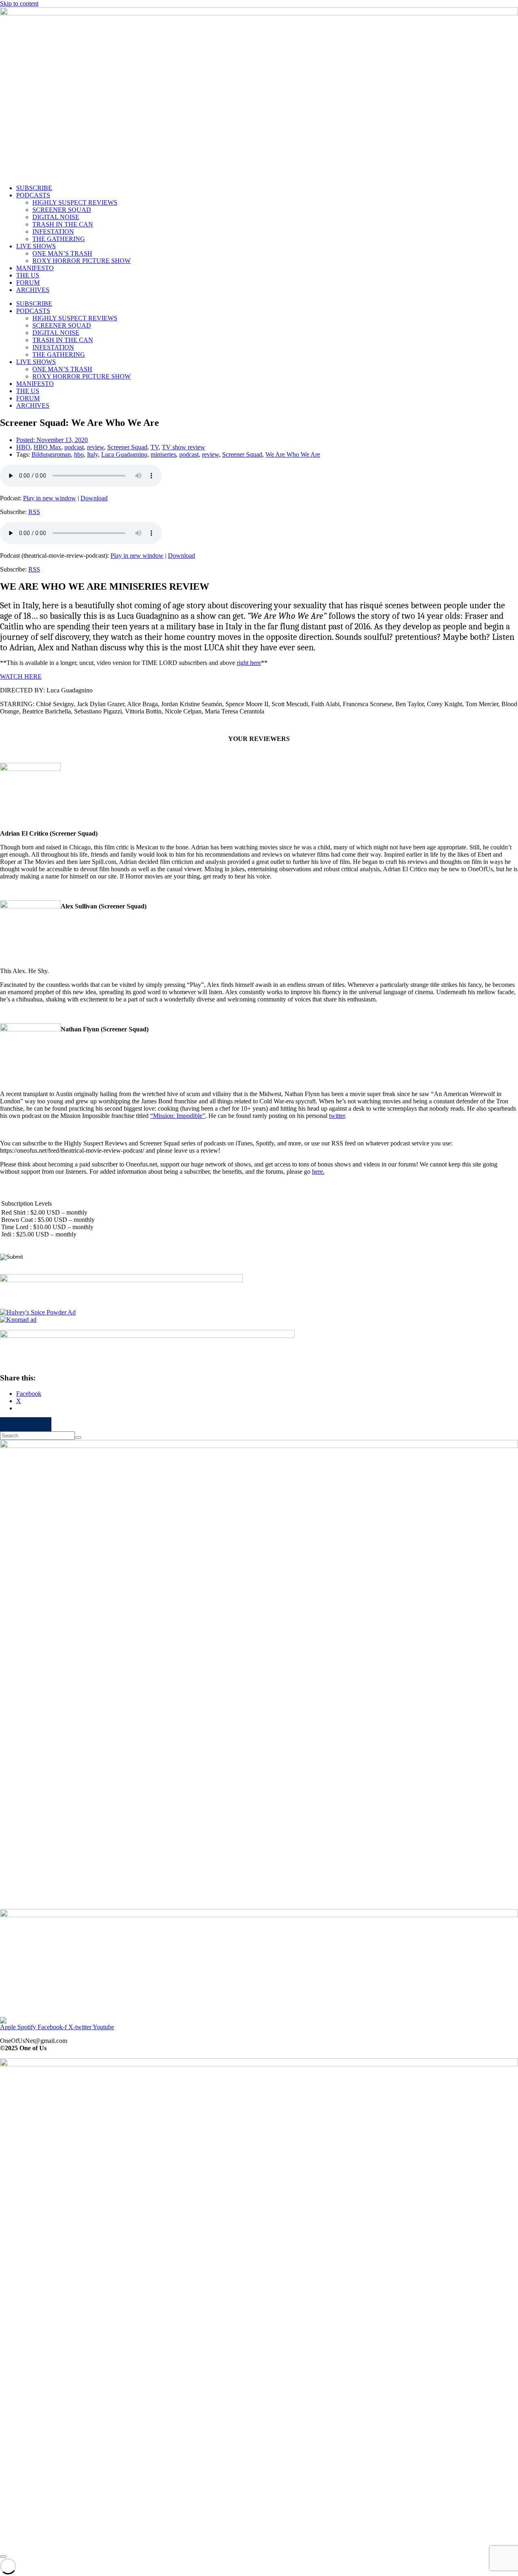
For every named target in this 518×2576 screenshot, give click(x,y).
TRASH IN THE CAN (63, 224)
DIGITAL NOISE (56, 217)
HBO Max (47, 447)
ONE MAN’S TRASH (62, 253)
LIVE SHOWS (36, 246)
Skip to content (19, 3)
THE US (28, 275)
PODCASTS (33, 195)
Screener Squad (127, 447)
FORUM (28, 283)
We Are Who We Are (293, 454)
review (96, 447)
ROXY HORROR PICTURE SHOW (82, 261)
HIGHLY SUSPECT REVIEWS (75, 202)
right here (249, 663)
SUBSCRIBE (34, 188)
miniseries (163, 454)
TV (155, 447)
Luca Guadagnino (124, 454)
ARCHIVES (33, 290)
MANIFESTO (35, 268)
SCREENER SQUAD (62, 210)
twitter (337, 1116)
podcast (74, 447)
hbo (79, 454)
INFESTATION (53, 232)
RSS (34, 512)
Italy (92, 454)
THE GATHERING (59, 239)
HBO (23, 447)
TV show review (184, 447)
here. (318, 1172)
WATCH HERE (21, 676)
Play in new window (50, 498)
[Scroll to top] (3, 2557)
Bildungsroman (51, 454)
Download (94, 498)
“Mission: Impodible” (178, 1116)
